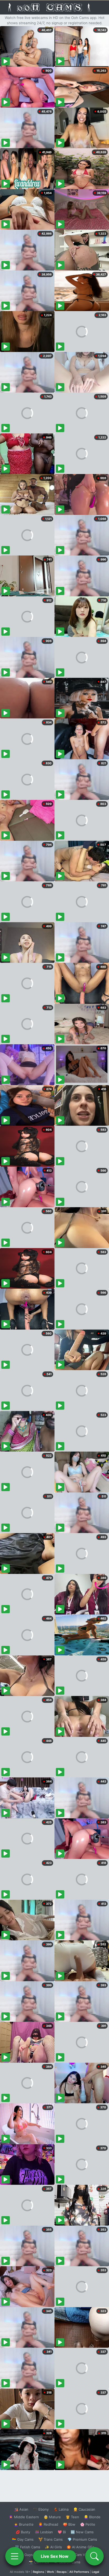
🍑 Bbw (69, 2524)
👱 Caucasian (84, 2509)
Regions (38, 2572)
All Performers (79, 2572)
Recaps (62, 2572)
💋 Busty (23, 2532)
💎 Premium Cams (82, 2539)
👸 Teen (72, 2517)
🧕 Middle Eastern (24, 2517)
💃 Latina (61, 2509)
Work (50, 2572)
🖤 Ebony (41, 2509)
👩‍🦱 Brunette (24, 2524)
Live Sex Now (55, 2556)
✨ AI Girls (53, 2547)
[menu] (15, 2556)
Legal (96, 2572)
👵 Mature (52, 2517)
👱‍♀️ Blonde (92, 2517)
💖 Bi (62, 2532)
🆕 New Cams (82, 2532)
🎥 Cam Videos (82, 2555)
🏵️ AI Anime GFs (80, 2547)
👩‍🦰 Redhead (48, 2524)
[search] (94, 2556)
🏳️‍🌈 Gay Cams (23, 2539)
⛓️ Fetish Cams (28, 2547)
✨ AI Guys (24, 2555)
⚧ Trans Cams (51, 2539)
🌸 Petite (88, 2524)
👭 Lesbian (44, 2532)
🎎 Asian (21, 2509)
